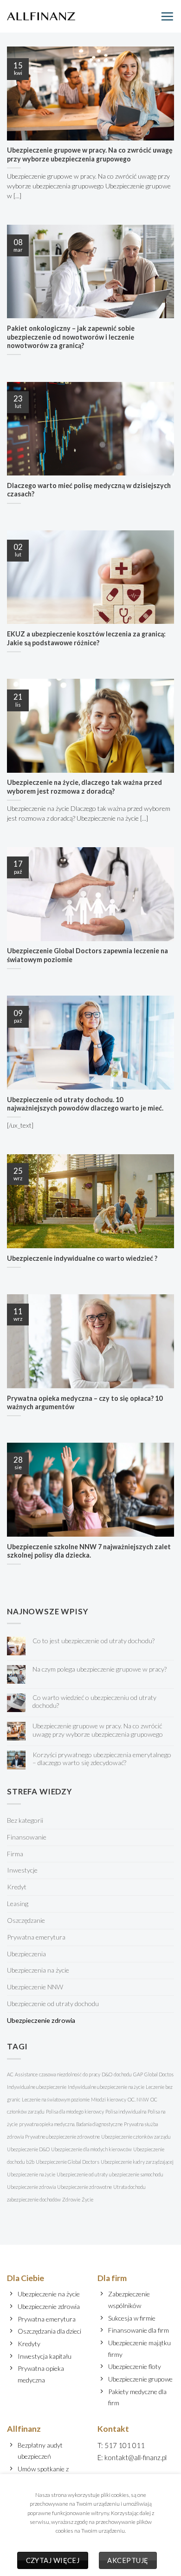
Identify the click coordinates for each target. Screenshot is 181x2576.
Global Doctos (159, 2074)
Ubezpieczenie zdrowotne (84, 2187)
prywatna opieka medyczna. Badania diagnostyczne (71, 2124)
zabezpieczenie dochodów (34, 2199)
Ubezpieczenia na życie (38, 1970)
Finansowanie (27, 1837)
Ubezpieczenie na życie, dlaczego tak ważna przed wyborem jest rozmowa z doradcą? (84, 787)
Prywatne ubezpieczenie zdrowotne (62, 2137)
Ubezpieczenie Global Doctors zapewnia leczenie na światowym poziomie (87, 955)
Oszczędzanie (26, 1920)
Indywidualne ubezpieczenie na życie (106, 2087)
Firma (15, 1854)
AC (10, 2074)
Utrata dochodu (129, 2187)
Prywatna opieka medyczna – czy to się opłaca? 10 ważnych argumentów (85, 1403)
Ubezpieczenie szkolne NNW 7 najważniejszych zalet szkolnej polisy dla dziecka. (89, 1551)
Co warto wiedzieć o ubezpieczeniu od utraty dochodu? (94, 1701)
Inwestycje (22, 1870)
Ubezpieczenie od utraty (82, 2174)
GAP (138, 2074)
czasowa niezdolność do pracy (70, 2074)
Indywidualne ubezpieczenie (37, 2087)
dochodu (123, 2074)
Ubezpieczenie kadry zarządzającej (137, 2162)
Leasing (18, 1904)
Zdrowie (71, 2199)
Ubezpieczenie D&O (28, 2149)
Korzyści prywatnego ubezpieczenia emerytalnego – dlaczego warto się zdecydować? (102, 1759)
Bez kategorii (25, 1820)
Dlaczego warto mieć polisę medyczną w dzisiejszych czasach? (89, 490)
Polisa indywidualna (126, 2111)
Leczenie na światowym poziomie (56, 2099)
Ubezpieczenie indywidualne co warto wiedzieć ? (82, 1258)
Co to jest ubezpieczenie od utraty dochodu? (94, 1641)
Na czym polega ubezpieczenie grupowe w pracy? (100, 1669)
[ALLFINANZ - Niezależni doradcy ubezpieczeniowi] (41, 16)
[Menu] (167, 16)
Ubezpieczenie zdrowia (41, 2020)
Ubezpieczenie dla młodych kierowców (91, 2149)
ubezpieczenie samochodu (136, 2174)
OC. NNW (138, 2099)
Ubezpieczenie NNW (35, 1987)
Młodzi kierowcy (109, 2099)
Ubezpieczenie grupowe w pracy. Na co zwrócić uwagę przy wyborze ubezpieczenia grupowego (90, 154)
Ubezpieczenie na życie (31, 2174)
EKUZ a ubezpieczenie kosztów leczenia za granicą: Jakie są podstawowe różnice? (86, 638)
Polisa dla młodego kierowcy (75, 2111)
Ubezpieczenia (26, 1954)
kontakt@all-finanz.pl (136, 2457)
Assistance (26, 2074)
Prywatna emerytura (36, 1937)
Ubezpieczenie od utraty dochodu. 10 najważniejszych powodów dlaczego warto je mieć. (85, 1104)
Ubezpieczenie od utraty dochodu (53, 2004)
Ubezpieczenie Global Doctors (68, 2162)
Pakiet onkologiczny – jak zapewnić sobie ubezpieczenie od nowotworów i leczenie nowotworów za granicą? (71, 337)
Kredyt (17, 1887)
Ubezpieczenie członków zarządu (136, 2137)
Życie (87, 2199)
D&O (107, 2074)
